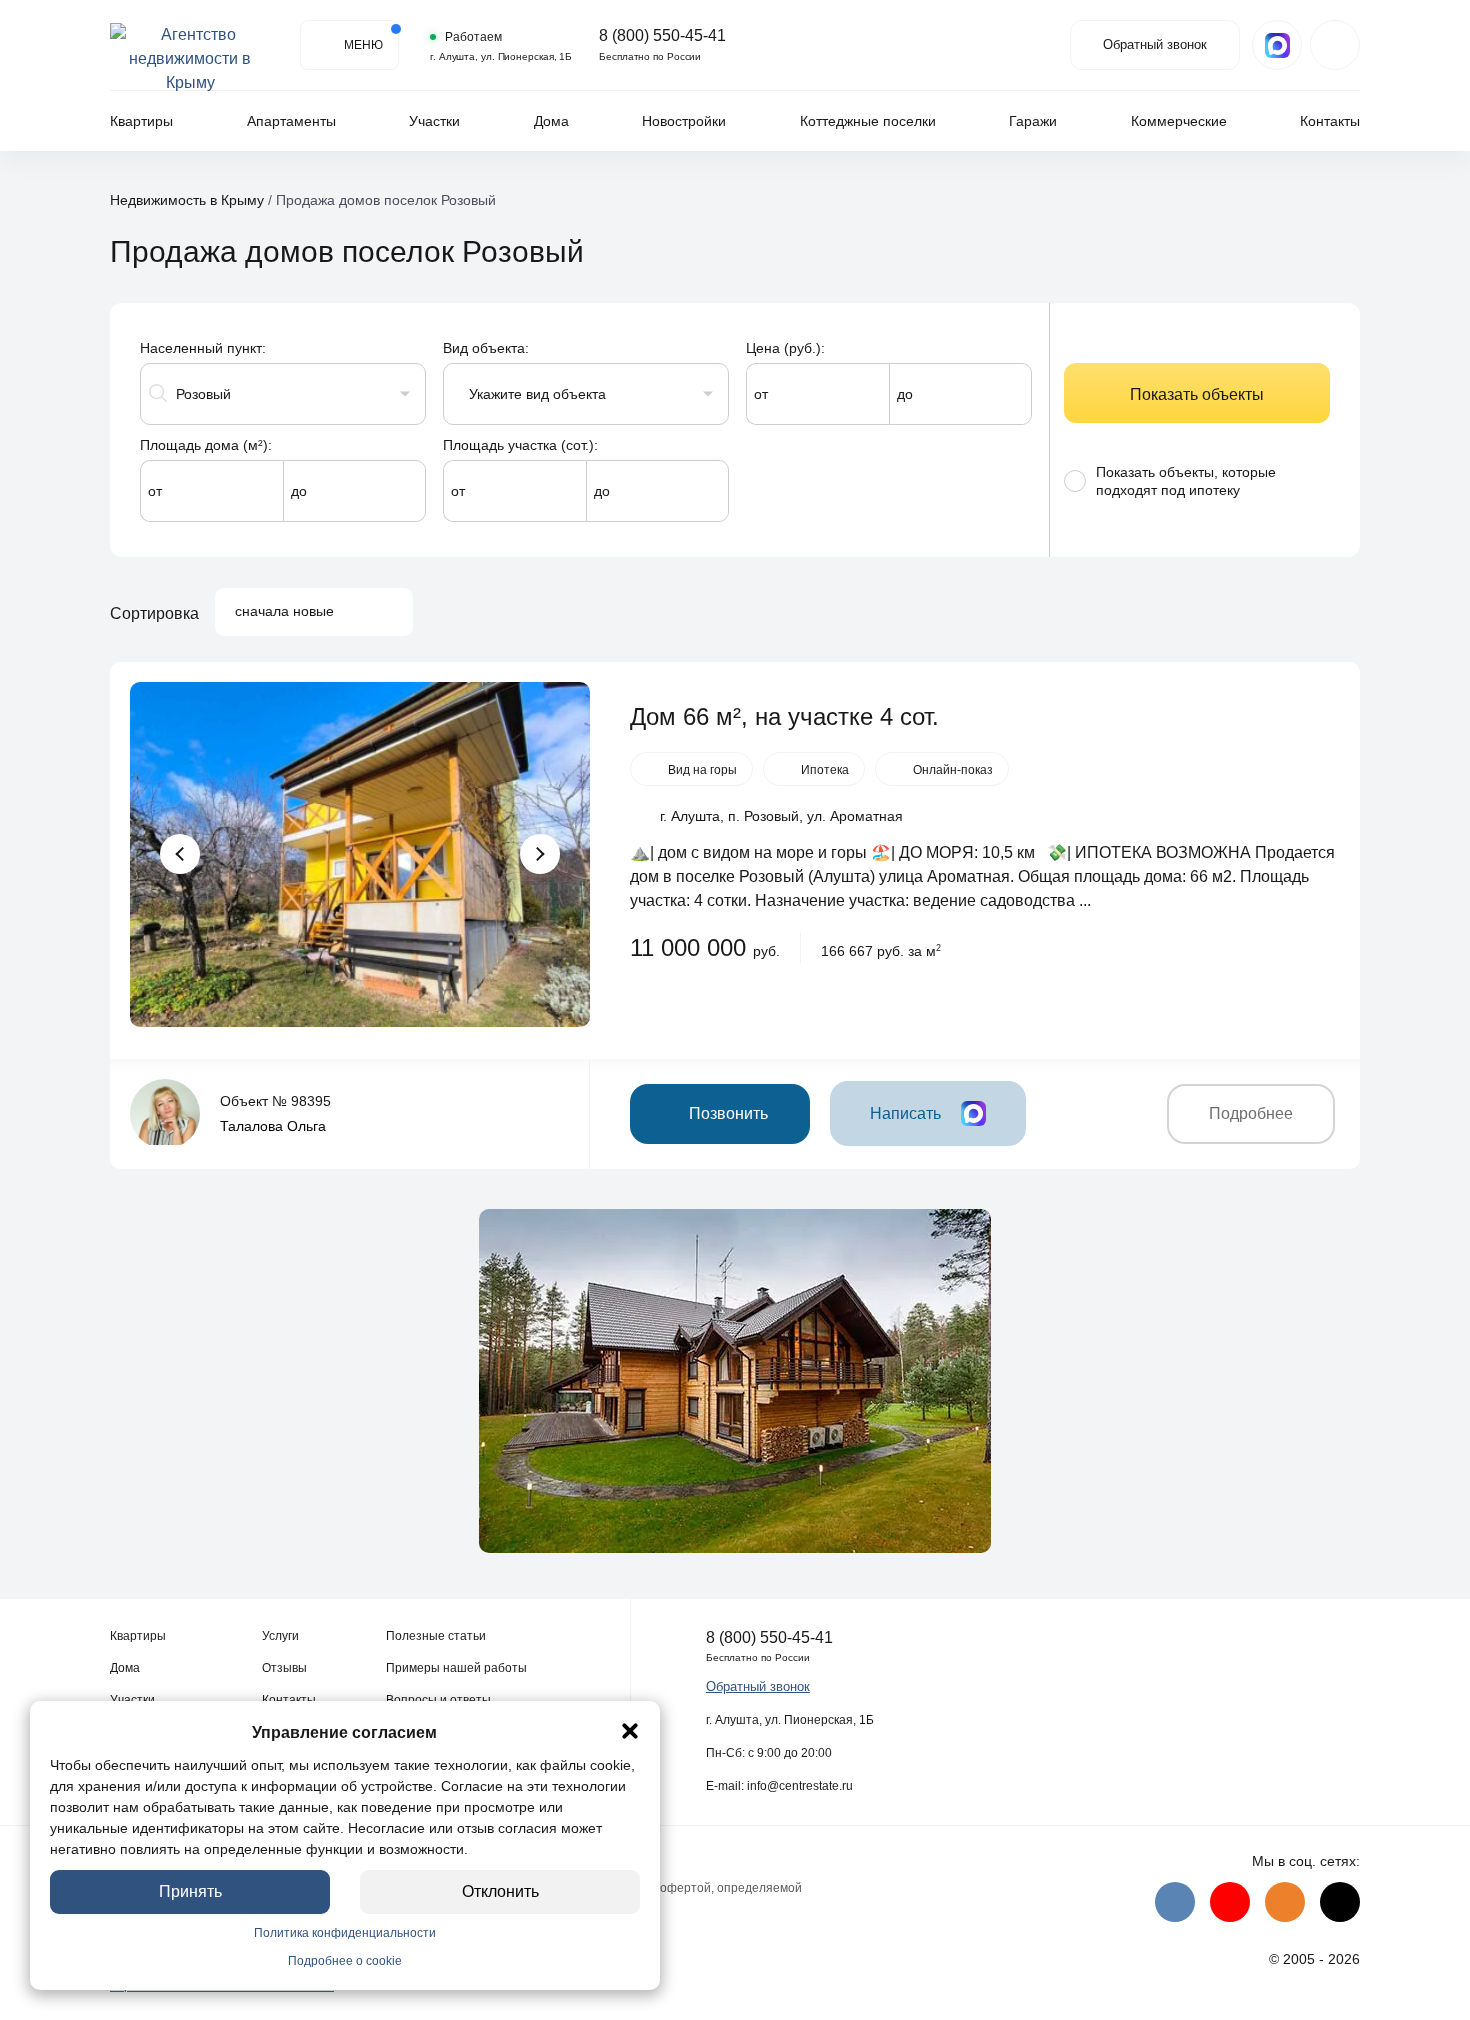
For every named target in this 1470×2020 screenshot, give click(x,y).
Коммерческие (1179, 121)
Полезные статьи (436, 1636)
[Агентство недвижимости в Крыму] (190, 45)
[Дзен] (1340, 1902)
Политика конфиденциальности (345, 1933)
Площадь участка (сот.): (520, 445)
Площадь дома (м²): (206, 445)
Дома (551, 121)
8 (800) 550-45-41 (662, 36)
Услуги (280, 1636)
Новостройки (684, 121)
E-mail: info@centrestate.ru (779, 1786)
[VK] (1175, 1902)
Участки (434, 121)
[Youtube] (1230, 1902)
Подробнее (1251, 1113)
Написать (905, 1113)
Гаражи (1033, 121)
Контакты (1330, 121)
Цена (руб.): (785, 348)
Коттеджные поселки (868, 121)
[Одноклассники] (1285, 1902)
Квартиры (141, 121)
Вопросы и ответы (438, 1700)
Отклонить (500, 1891)
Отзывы (284, 1668)
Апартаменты (291, 121)
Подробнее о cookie (345, 1961)
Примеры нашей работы (456, 1668)
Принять (190, 1891)
